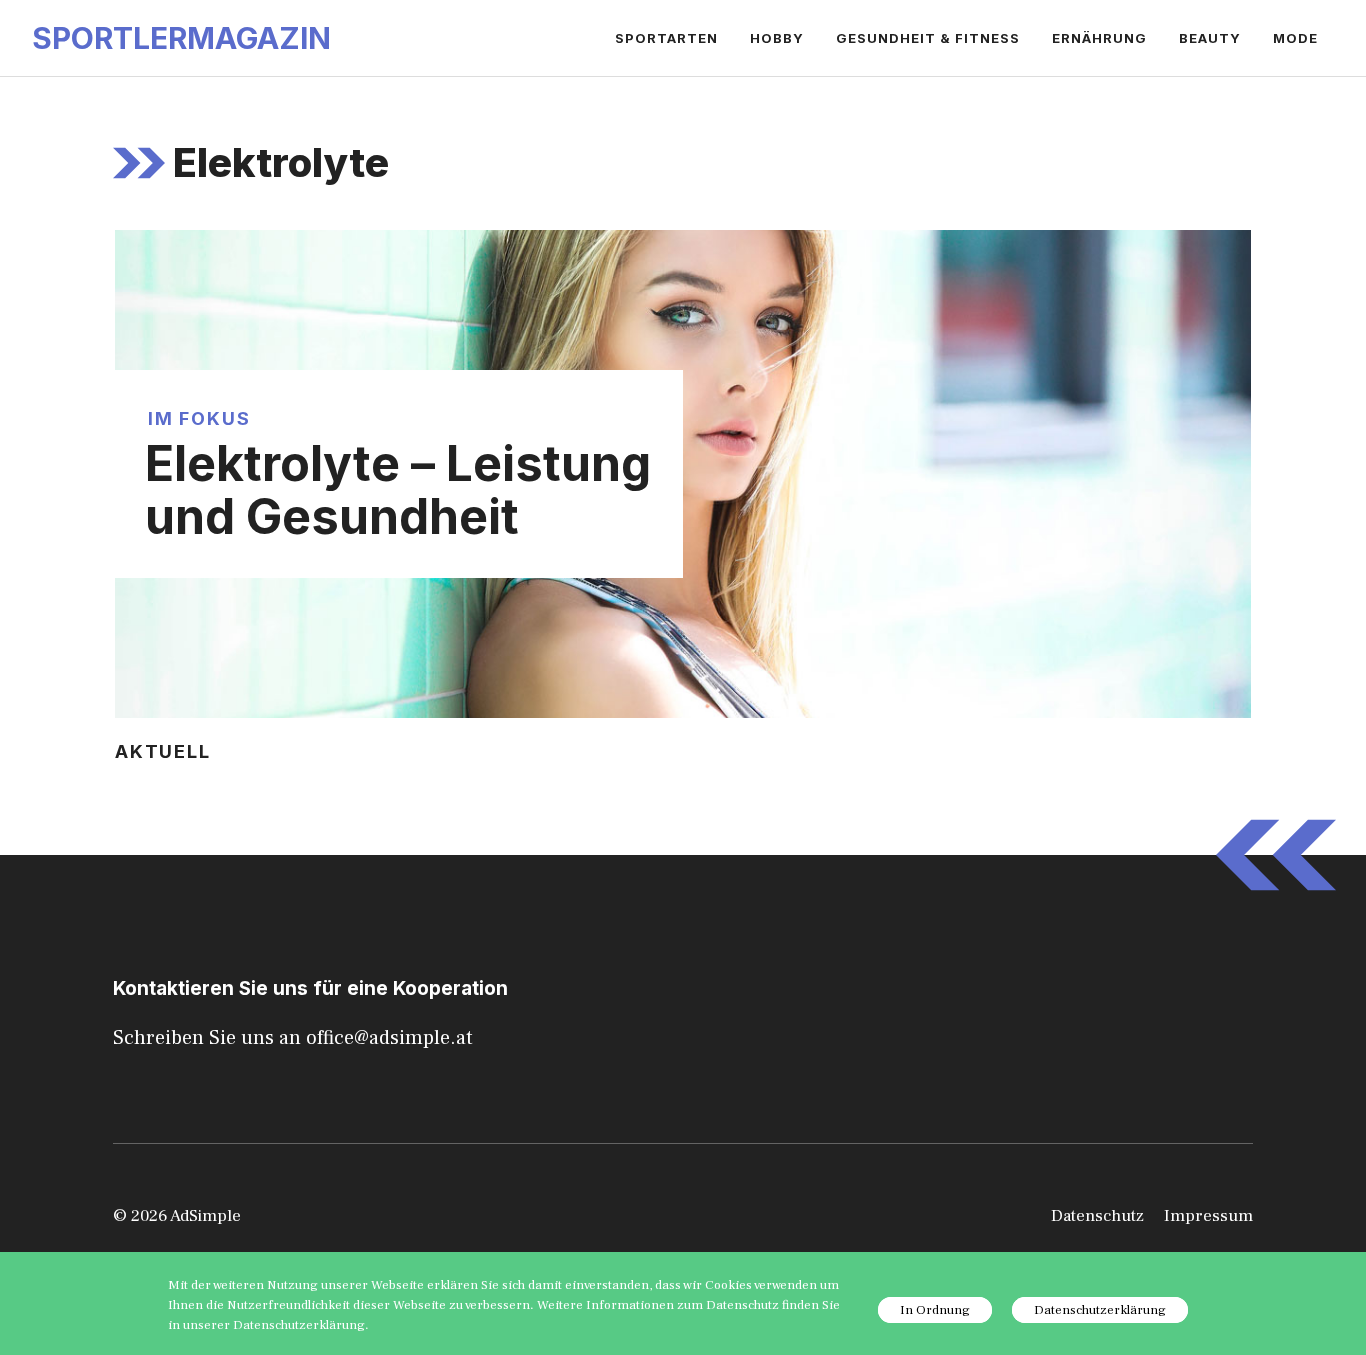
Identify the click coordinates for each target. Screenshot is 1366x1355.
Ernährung (1099, 38)
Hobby (777, 38)
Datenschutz (1097, 1216)
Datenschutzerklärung (1100, 1310)
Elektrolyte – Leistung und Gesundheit (398, 490)
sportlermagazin (181, 38)
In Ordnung (935, 1310)
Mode (1295, 38)
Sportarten (666, 38)
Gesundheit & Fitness (928, 38)
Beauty (1210, 38)
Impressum (1208, 1216)
